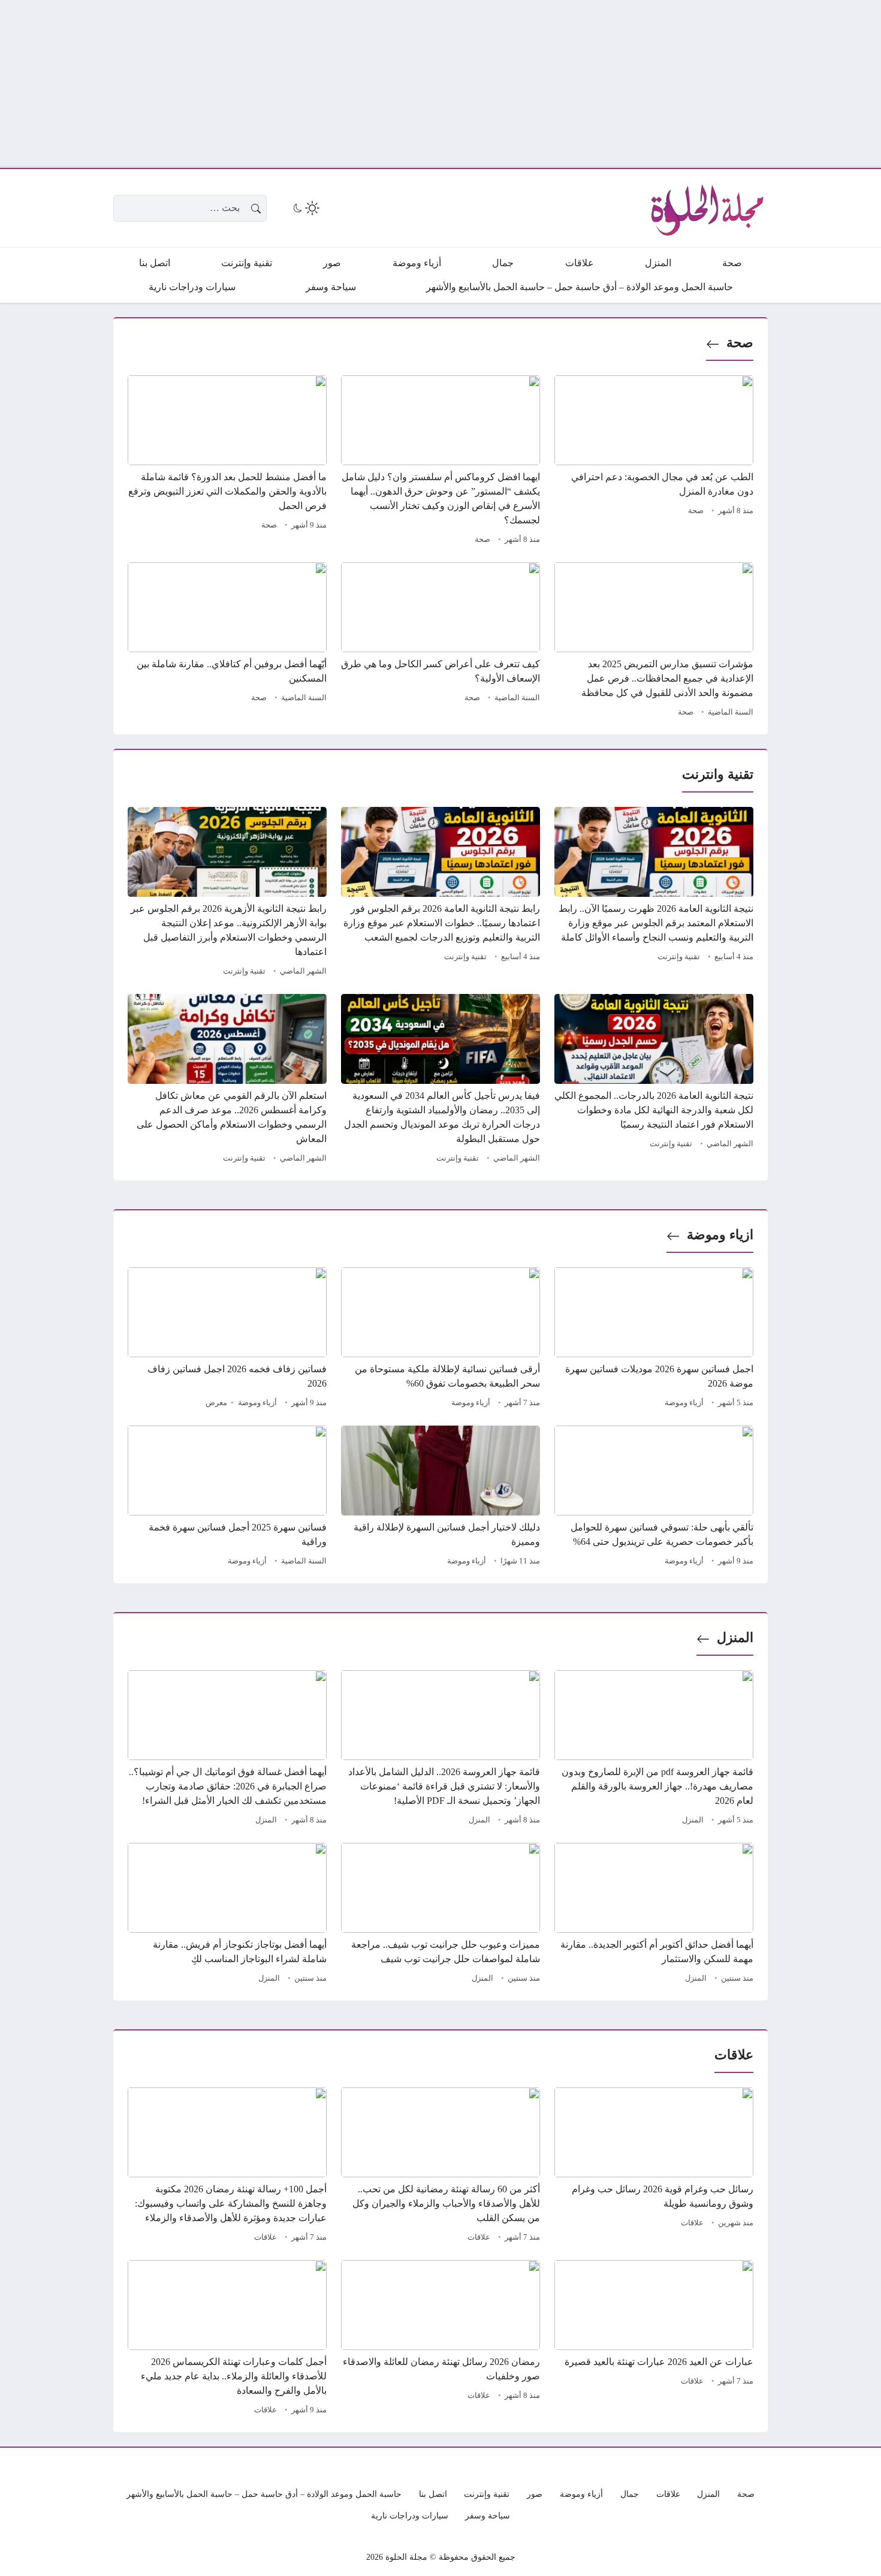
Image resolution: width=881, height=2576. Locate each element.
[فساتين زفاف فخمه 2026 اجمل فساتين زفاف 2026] (227, 1339)
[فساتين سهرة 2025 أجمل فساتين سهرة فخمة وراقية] (227, 1498)
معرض (216, 1403)
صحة (740, 343)
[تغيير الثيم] (305, 208)
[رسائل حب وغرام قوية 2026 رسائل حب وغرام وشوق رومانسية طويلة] (654, 2167)
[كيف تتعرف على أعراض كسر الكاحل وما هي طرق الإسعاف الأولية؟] (441, 641)
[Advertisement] (521, 84)
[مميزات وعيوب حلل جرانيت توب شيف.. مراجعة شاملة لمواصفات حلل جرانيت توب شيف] (441, 1915)
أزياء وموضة (684, 1403)
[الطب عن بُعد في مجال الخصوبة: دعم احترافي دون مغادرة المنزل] (654, 462)
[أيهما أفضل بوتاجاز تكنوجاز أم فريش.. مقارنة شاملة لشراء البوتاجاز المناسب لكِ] (227, 1915)
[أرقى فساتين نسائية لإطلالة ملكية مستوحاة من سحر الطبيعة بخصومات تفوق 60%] (441, 1339)
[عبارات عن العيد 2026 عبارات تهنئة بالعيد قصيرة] (654, 2339)
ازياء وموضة (720, 1235)
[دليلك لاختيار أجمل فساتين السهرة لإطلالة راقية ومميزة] (441, 1498)
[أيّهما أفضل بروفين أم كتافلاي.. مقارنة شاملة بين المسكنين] (227, 641)
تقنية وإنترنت (679, 957)
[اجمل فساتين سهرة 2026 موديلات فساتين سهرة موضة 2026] (654, 1339)
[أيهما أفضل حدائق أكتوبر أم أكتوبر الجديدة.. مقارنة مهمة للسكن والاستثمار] (654, 1915)
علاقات (692, 2223)
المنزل (735, 1638)
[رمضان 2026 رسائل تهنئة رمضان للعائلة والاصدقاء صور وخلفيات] (441, 2339)
